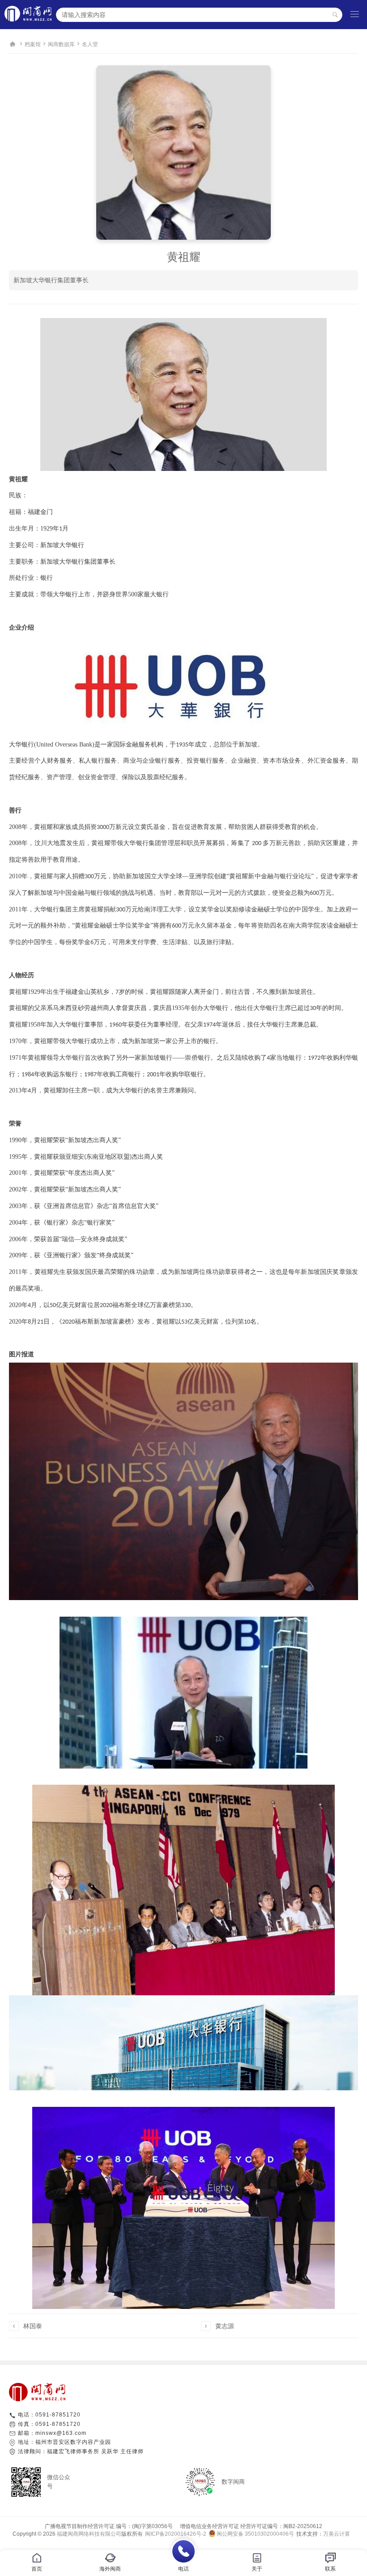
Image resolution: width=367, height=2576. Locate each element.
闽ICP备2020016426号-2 (176, 2534)
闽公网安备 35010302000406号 (255, 2534)
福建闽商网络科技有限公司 (89, 2534)
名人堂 (90, 44)
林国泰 (33, 2326)
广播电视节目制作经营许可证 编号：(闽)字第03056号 (109, 2526)
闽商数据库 (61, 44)
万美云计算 (337, 2534)
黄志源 (225, 2326)
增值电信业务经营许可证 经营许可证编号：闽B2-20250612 (248, 2526)
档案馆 (33, 44)
